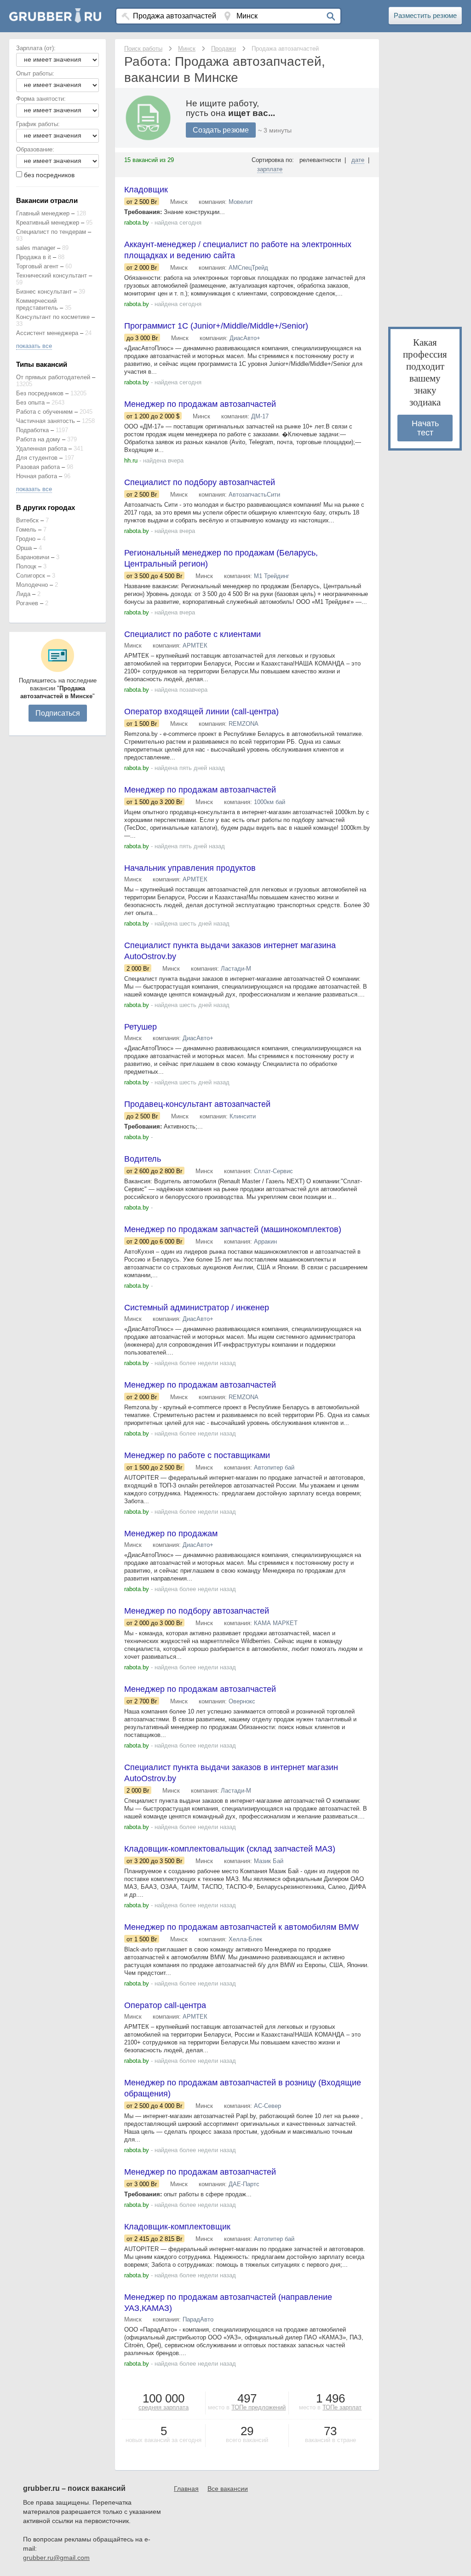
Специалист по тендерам (51, 232)
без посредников (49, 175)
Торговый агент (37, 266)
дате (358, 160)
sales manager (36, 248)
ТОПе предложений (258, 2407)
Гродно (26, 539)
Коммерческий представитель (37, 304)
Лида (23, 594)
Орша (24, 548)
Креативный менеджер (48, 223)
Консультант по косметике (53, 317)
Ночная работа (37, 476)
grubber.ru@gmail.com (56, 2558)
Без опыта (30, 402)
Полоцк (26, 566)
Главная (186, 2489)
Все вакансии (228, 2489)
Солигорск (31, 576)
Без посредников (40, 393)
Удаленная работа (41, 449)
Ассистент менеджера (47, 333)
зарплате (270, 169)
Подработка (32, 430)
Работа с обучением (44, 412)
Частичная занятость (46, 421)
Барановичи (33, 557)
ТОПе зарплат (342, 2407)
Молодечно (32, 585)
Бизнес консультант (44, 292)
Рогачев (27, 603)
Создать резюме (221, 130)
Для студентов (37, 458)
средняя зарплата (164, 2407)
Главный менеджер (43, 213)
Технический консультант (52, 275)
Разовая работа (38, 467)
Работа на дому (38, 439)
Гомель (26, 530)
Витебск (27, 520)
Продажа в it (34, 257)
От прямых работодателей (53, 377)
